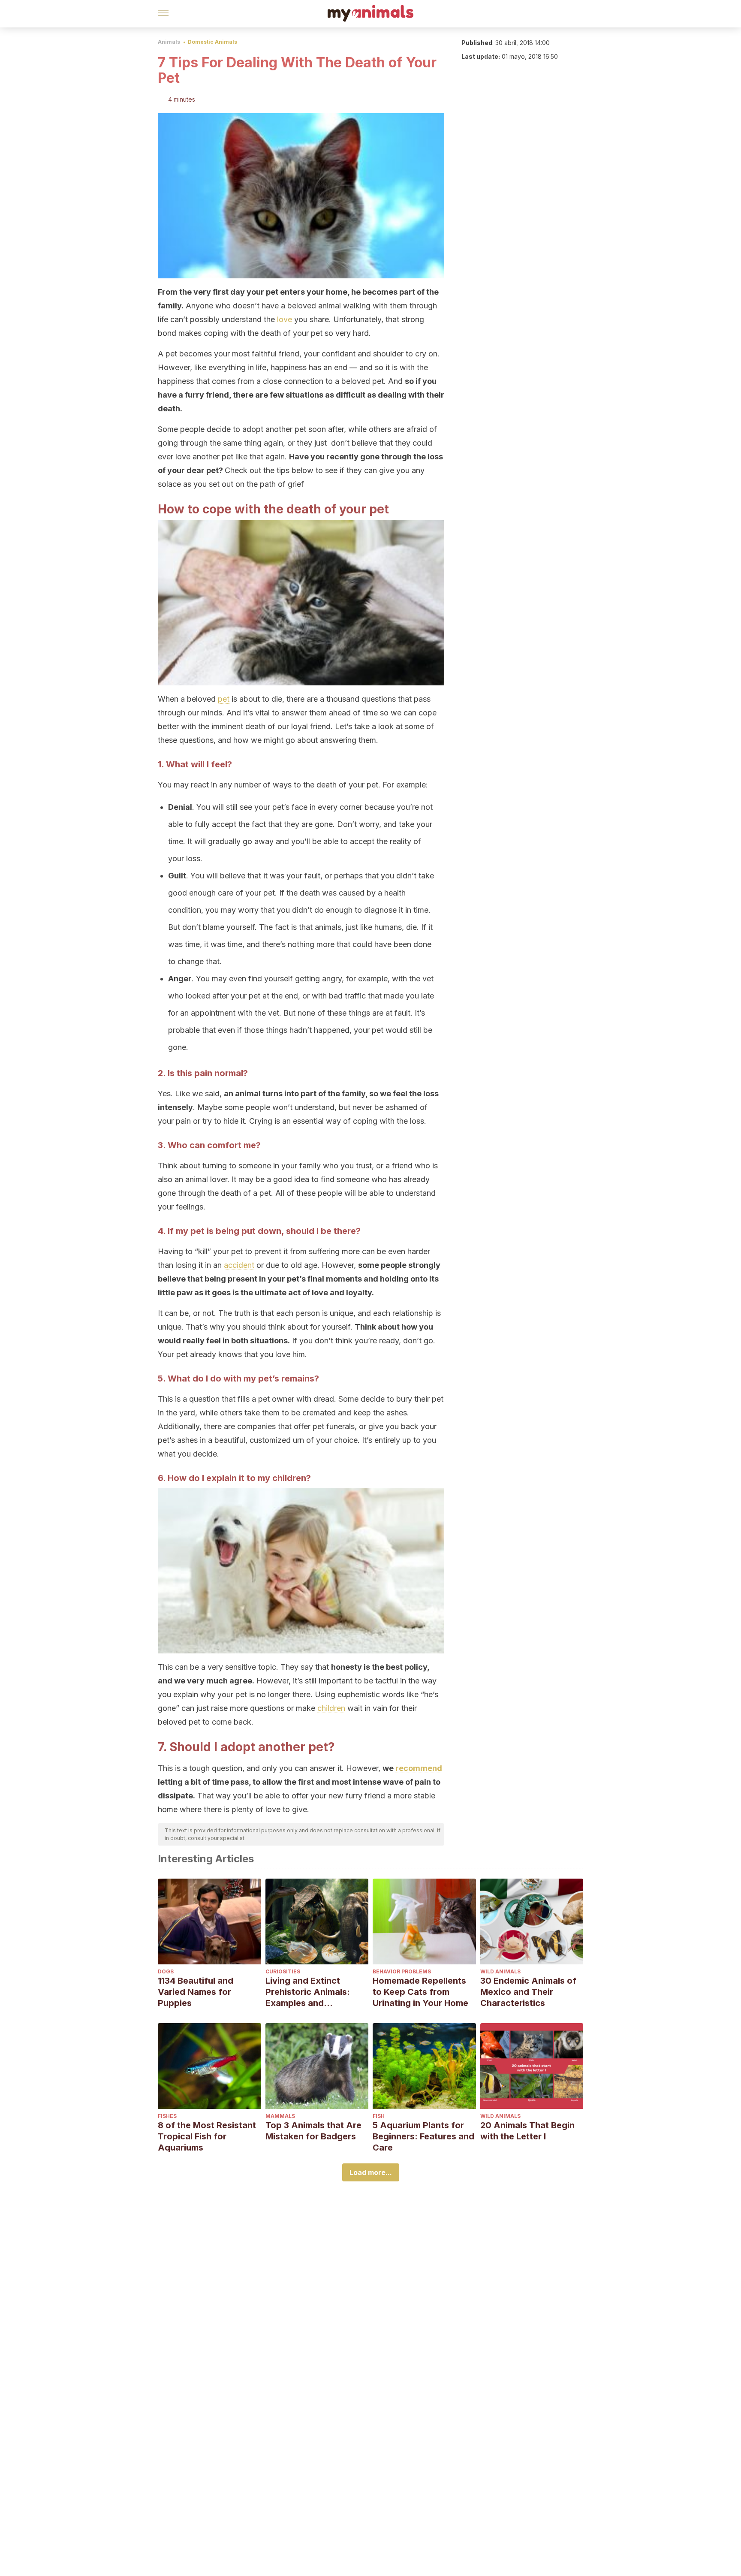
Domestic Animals (212, 42)
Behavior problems (402, 1971)
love (285, 319)
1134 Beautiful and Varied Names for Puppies (196, 1992)
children (331, 1708)
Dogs (166, 1971)
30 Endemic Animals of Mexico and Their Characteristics (528, 1992)
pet (224, 699)
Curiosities (283, 1971)
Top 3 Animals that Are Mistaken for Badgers (313, 2131)
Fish (379, 2116)
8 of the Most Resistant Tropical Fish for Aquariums (207, 2136)
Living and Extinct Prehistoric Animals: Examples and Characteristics (308, 1992)
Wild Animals (500, 1971)
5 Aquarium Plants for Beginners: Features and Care (423, 2136)
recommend (419, 1768)
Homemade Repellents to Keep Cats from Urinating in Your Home (420, 1992)
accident (239, 1265)
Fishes (167, 2116)
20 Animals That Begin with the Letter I (527, 2131)
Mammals (280, 2116)
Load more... (371, 2172)
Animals (169, 42)
